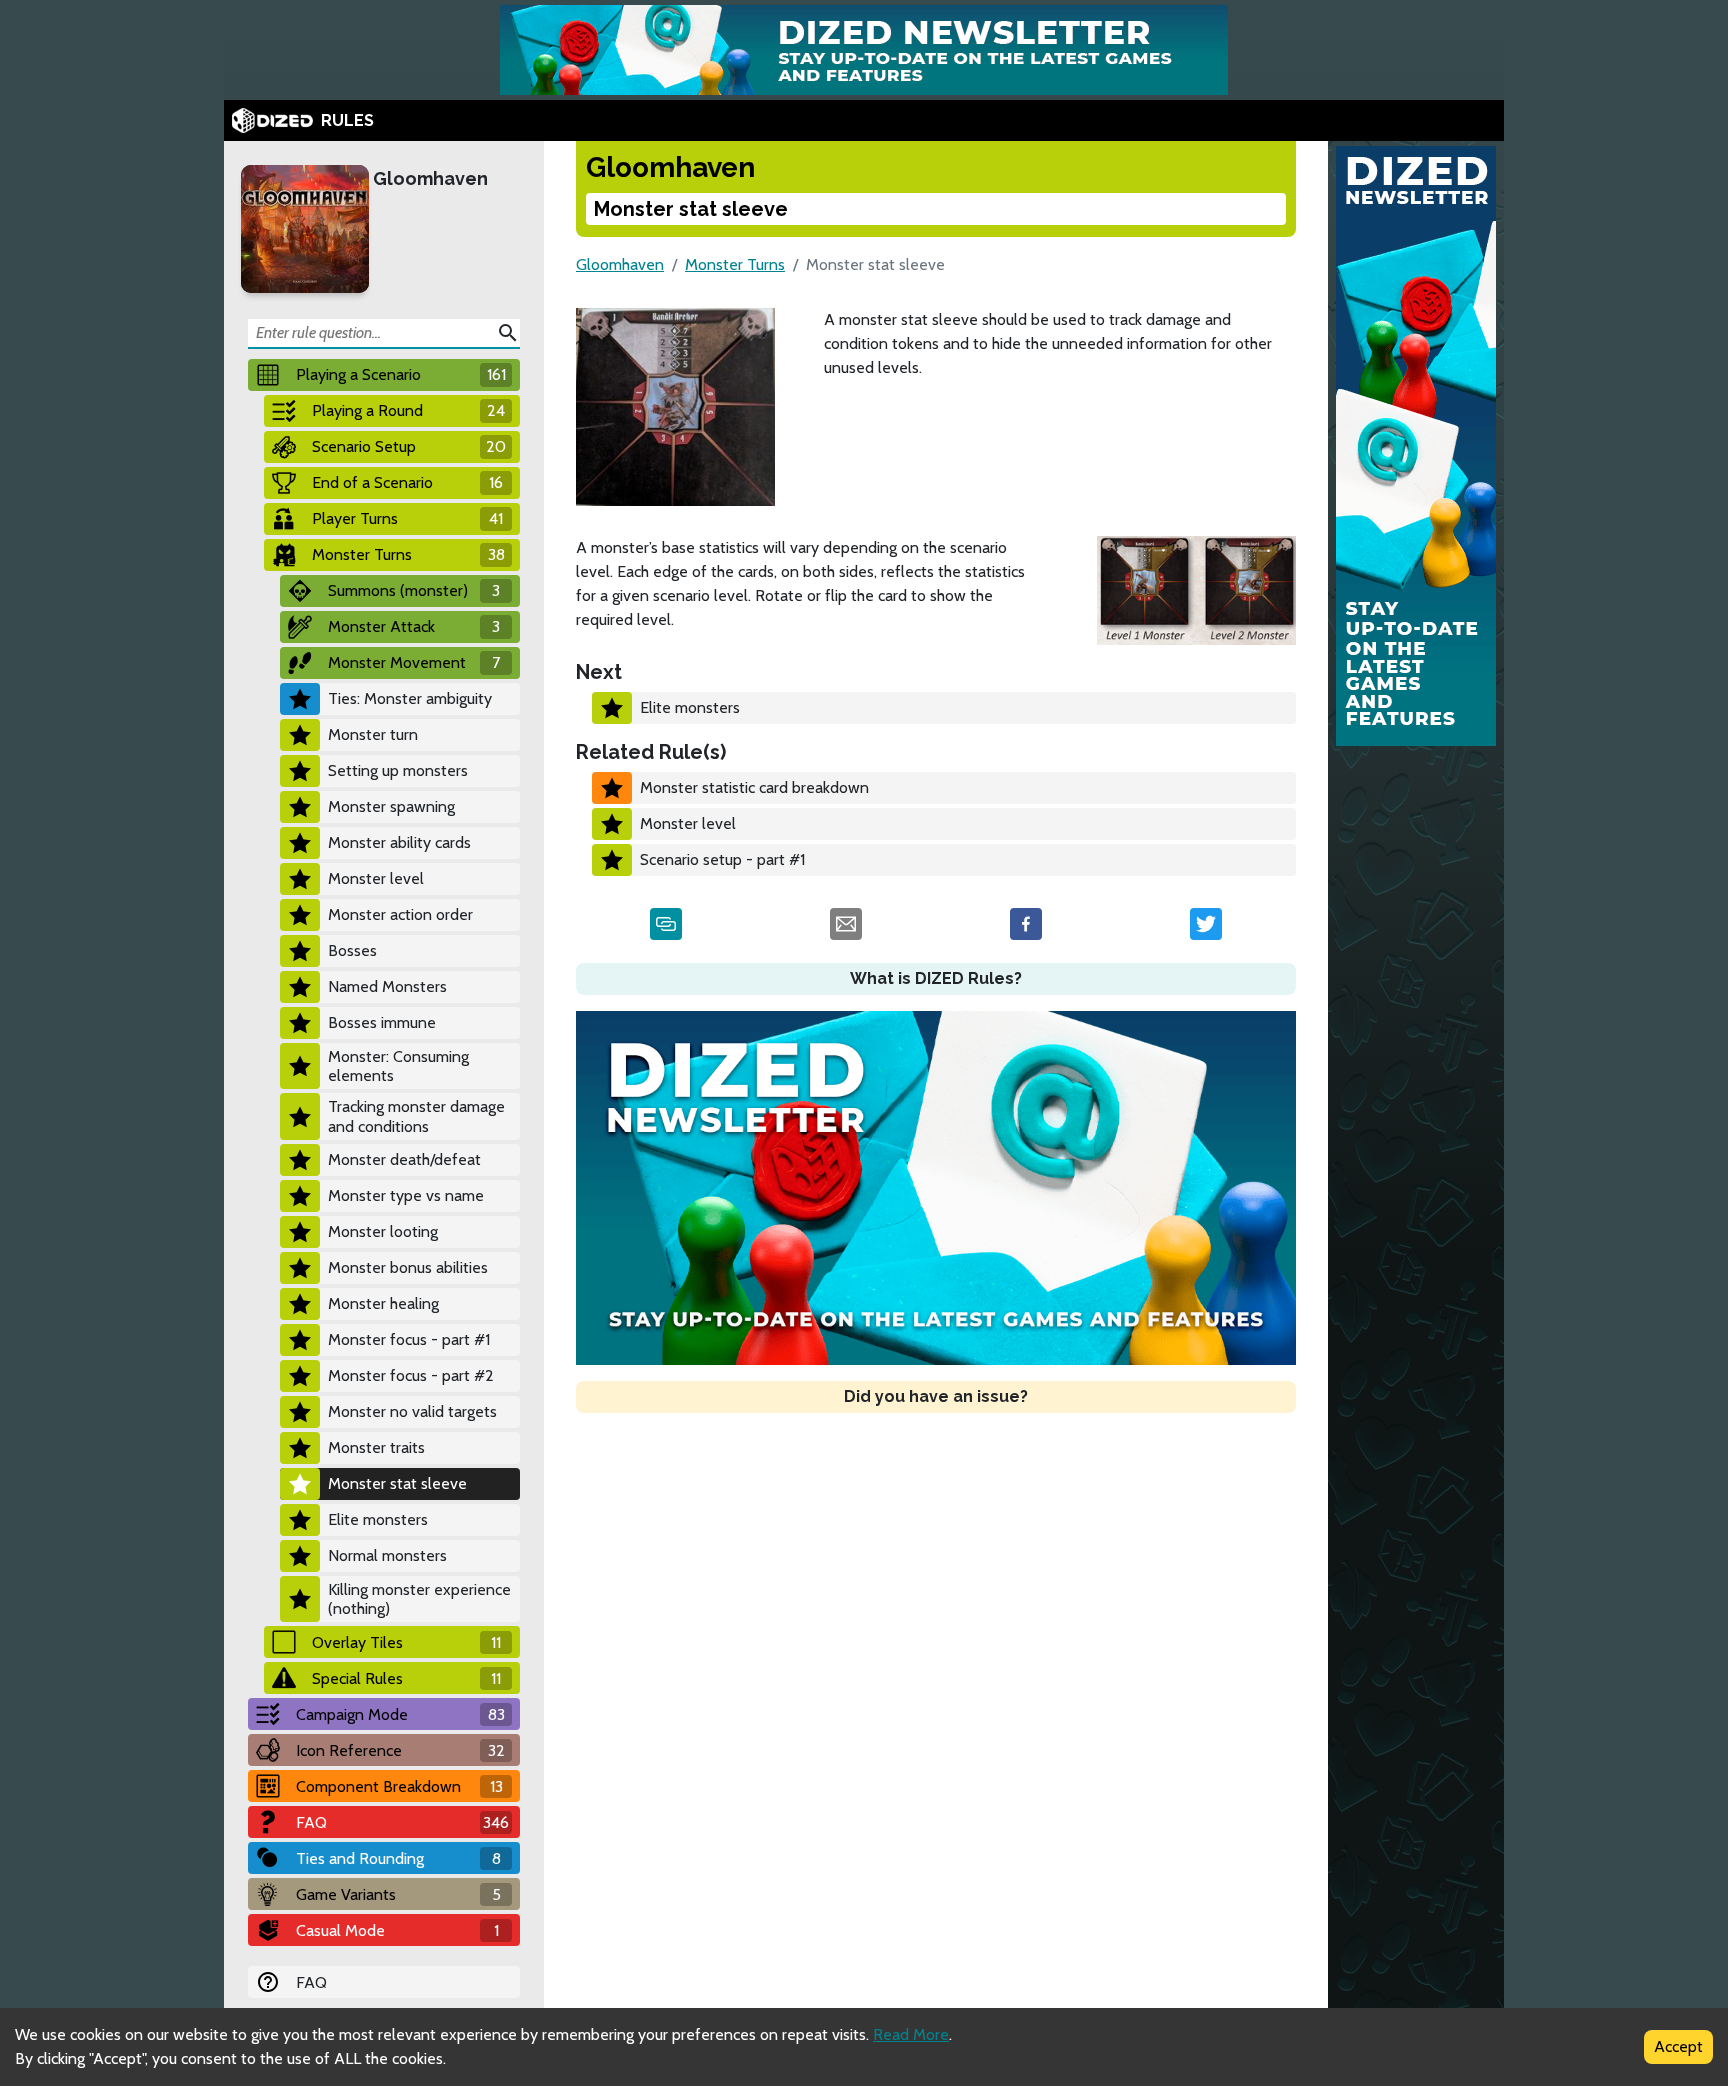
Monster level (376, 878)
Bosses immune (382, 1022)
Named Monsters (387, 986)
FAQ (311, 1982)
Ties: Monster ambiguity (410, 698)
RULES (347, 120)
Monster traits (376, 1447)
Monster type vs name (406, 1195)
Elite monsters (378, 1519)
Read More (911, 2034)
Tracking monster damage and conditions (416, 1116)
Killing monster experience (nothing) (419, 1599)
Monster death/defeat (404, 1159)
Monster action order (400, 914)
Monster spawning (391, 806)
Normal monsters (387, 1555)
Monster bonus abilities (408, 1267)
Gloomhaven (430, 178)
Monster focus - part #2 (411, 1375)
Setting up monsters (398, 770)
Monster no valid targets (412, 1411)
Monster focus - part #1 (409, 1339)
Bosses (352, 950)
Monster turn (373, 734)
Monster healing (383, 1303)
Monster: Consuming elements (398, 1066)
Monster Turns (735, 264)
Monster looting (383, 1231)
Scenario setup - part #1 (722, 859)
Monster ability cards (399, 842)
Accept (1678, 2046)
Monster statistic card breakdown (754, 787)
